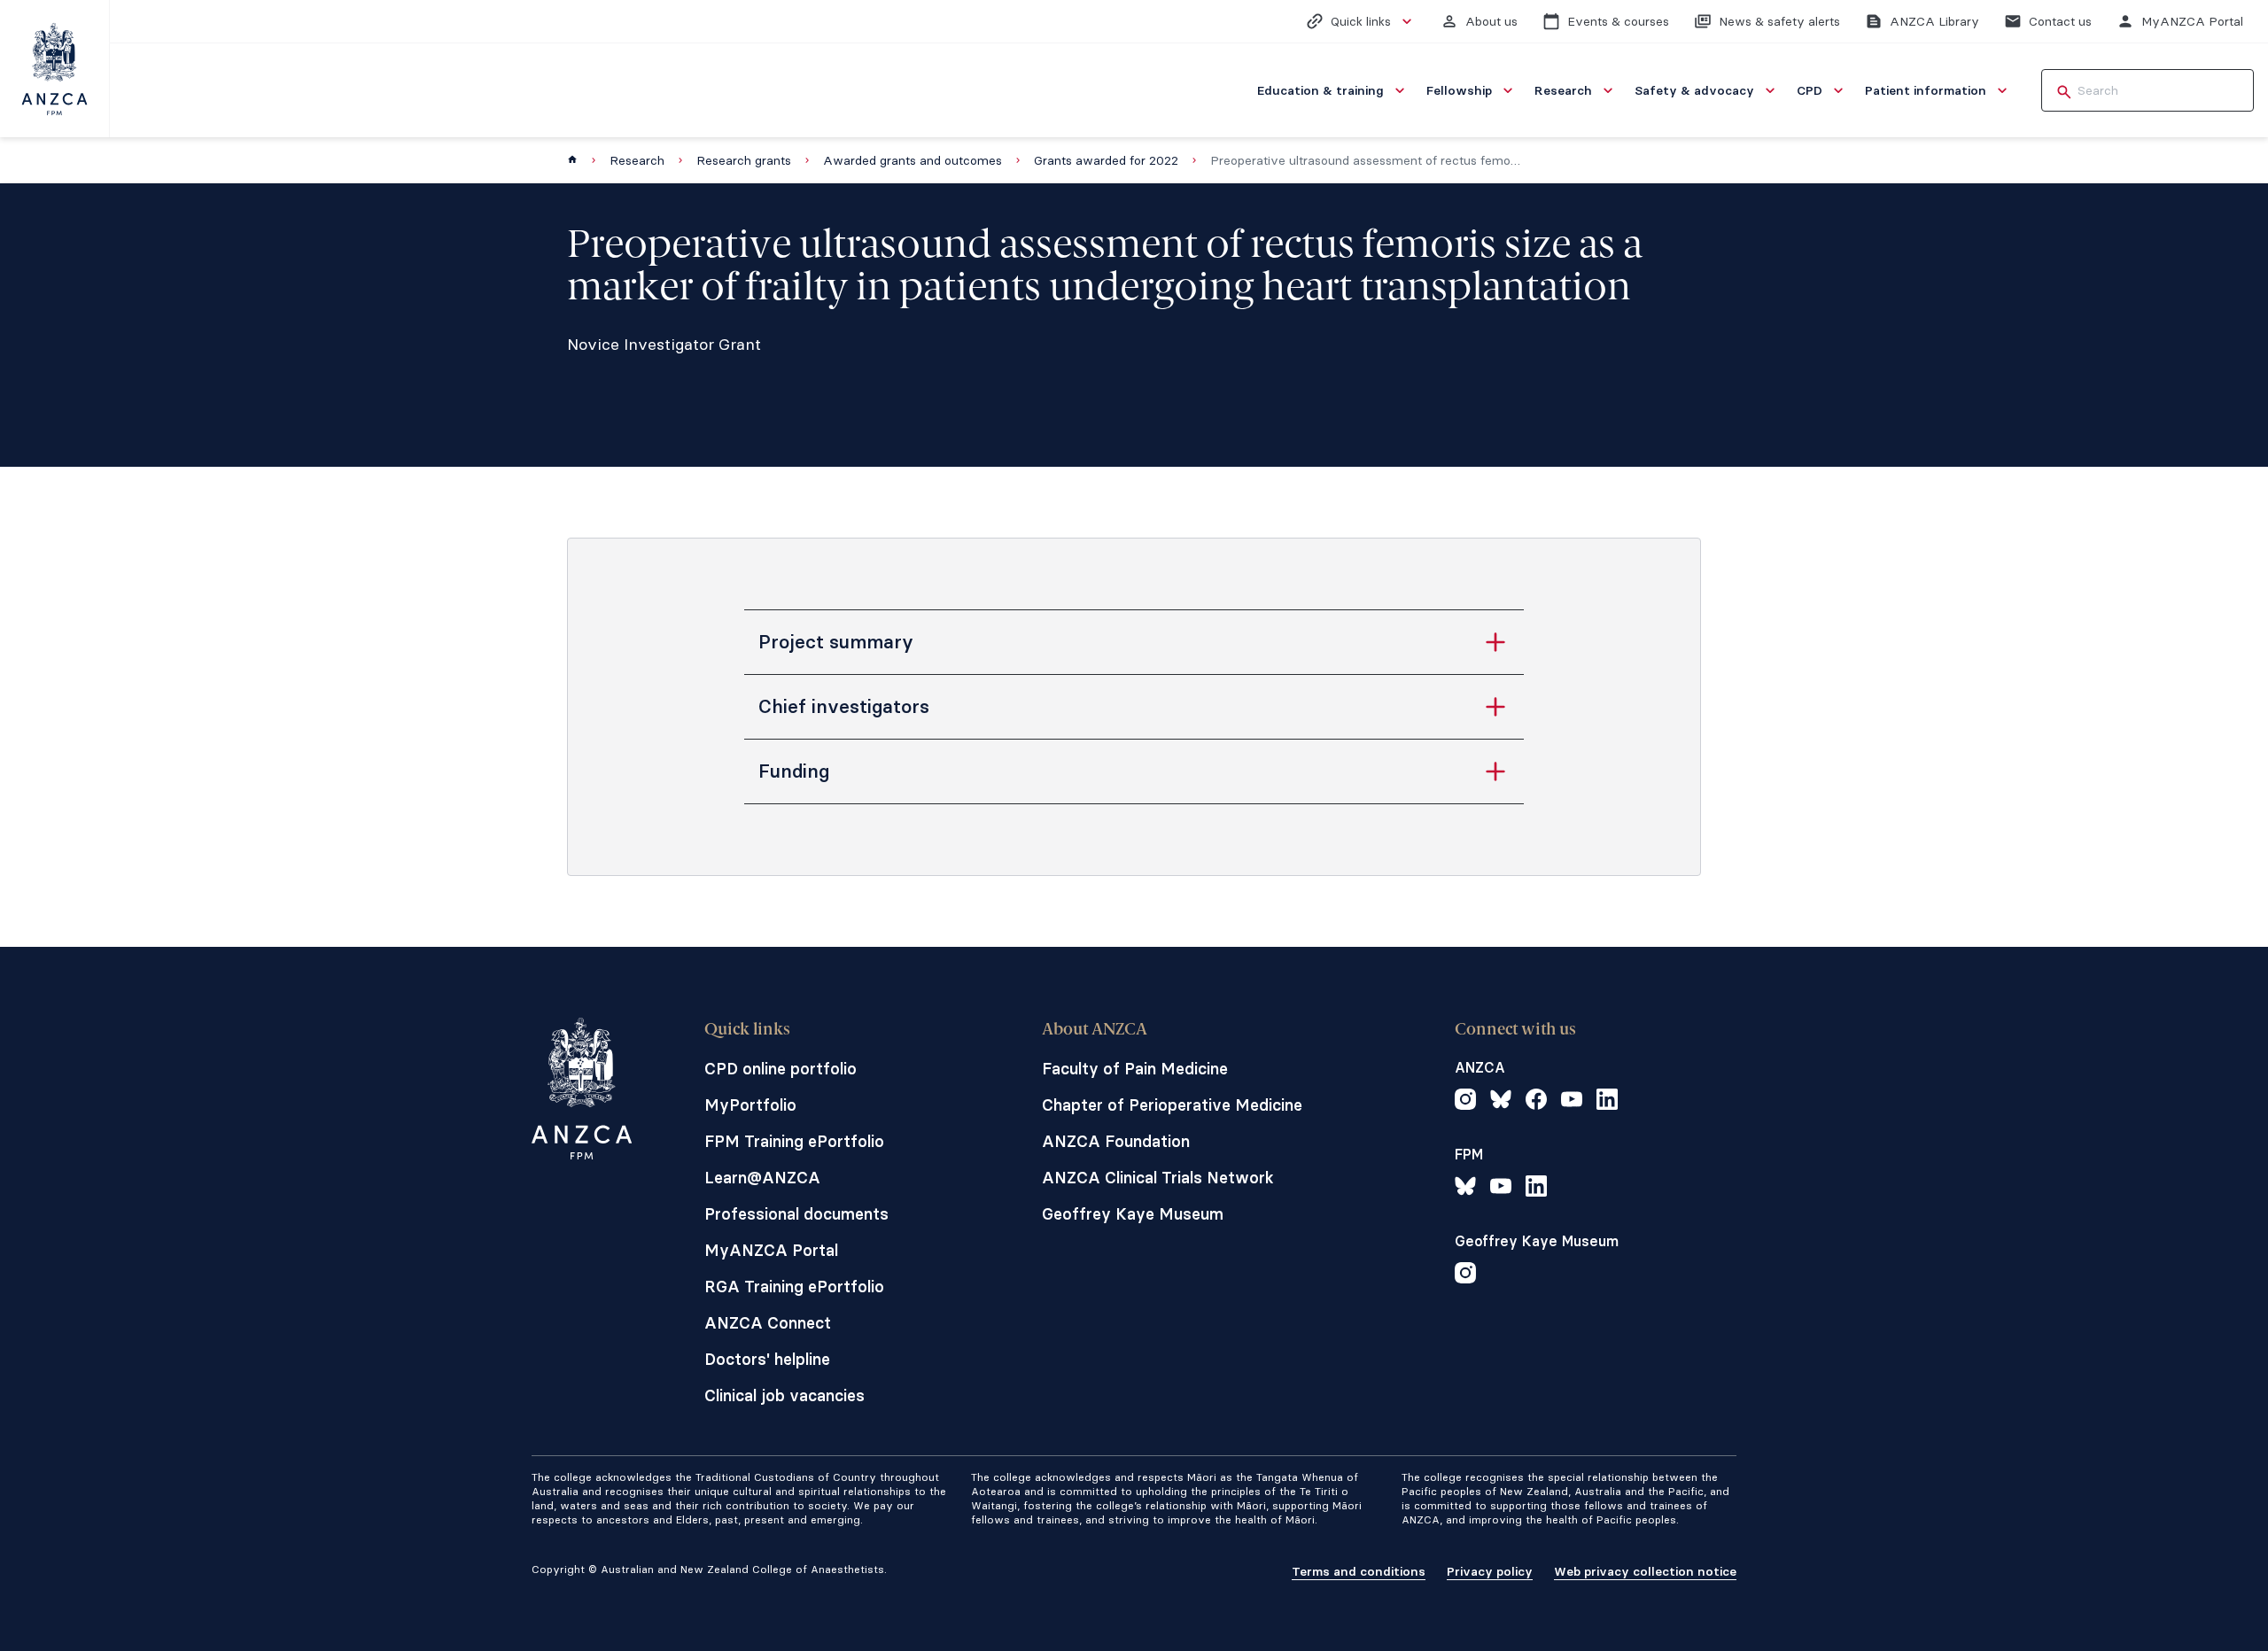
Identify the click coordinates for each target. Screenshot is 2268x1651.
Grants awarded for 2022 (1106, 160)
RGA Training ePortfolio (794, 1287)
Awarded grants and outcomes (913, 160)
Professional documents (796, 1214)
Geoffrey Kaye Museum (1133, 1214)
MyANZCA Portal (771, 1250)
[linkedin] (1607, 1102)
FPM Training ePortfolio (794, 1141)
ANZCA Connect (768, 1323)
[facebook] (1536, 1102)
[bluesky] (1501, 1102)
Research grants (744, 160)
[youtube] (1572, 1102)
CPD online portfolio (781, 1069)
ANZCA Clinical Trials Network (1158, 1178)
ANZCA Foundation (1116, 1141)
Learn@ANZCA (762, 1178)
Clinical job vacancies (784, 1395)
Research (637, 160)
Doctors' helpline (767, 1359)
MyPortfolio (750, 1105)
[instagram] (1465, 1102)
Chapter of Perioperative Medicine (1172, 1105)
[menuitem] (1333, 90)
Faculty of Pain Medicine (1135, 1069)
